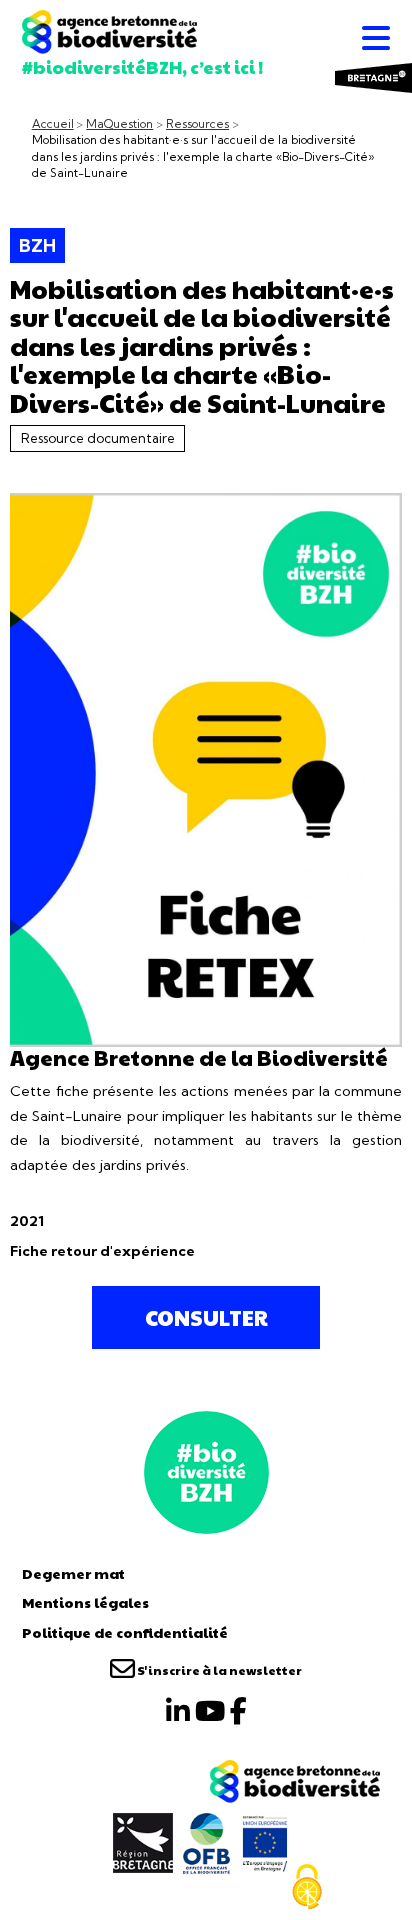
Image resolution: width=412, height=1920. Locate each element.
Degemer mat (73, 1573)
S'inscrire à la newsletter (218, 1670)
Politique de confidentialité (125, 1632)
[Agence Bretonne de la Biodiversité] (206, 1470)
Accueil (53, 124)
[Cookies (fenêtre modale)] (307, 1887)
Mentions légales (85, 1602)
